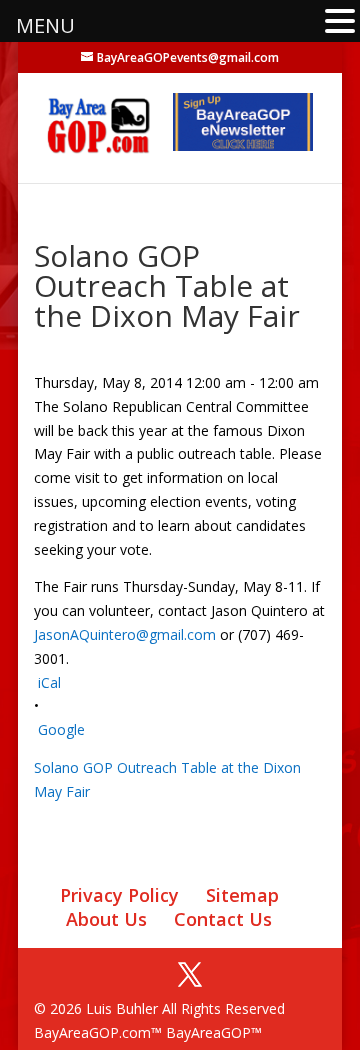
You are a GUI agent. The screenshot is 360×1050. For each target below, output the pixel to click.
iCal (49, 682)
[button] (340, 22)
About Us (106, 919)
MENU (45, 25)
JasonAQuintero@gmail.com (125, 634)
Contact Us (223, 919)
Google (61, 729)
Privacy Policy (119, 895)
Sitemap (242, 895)
